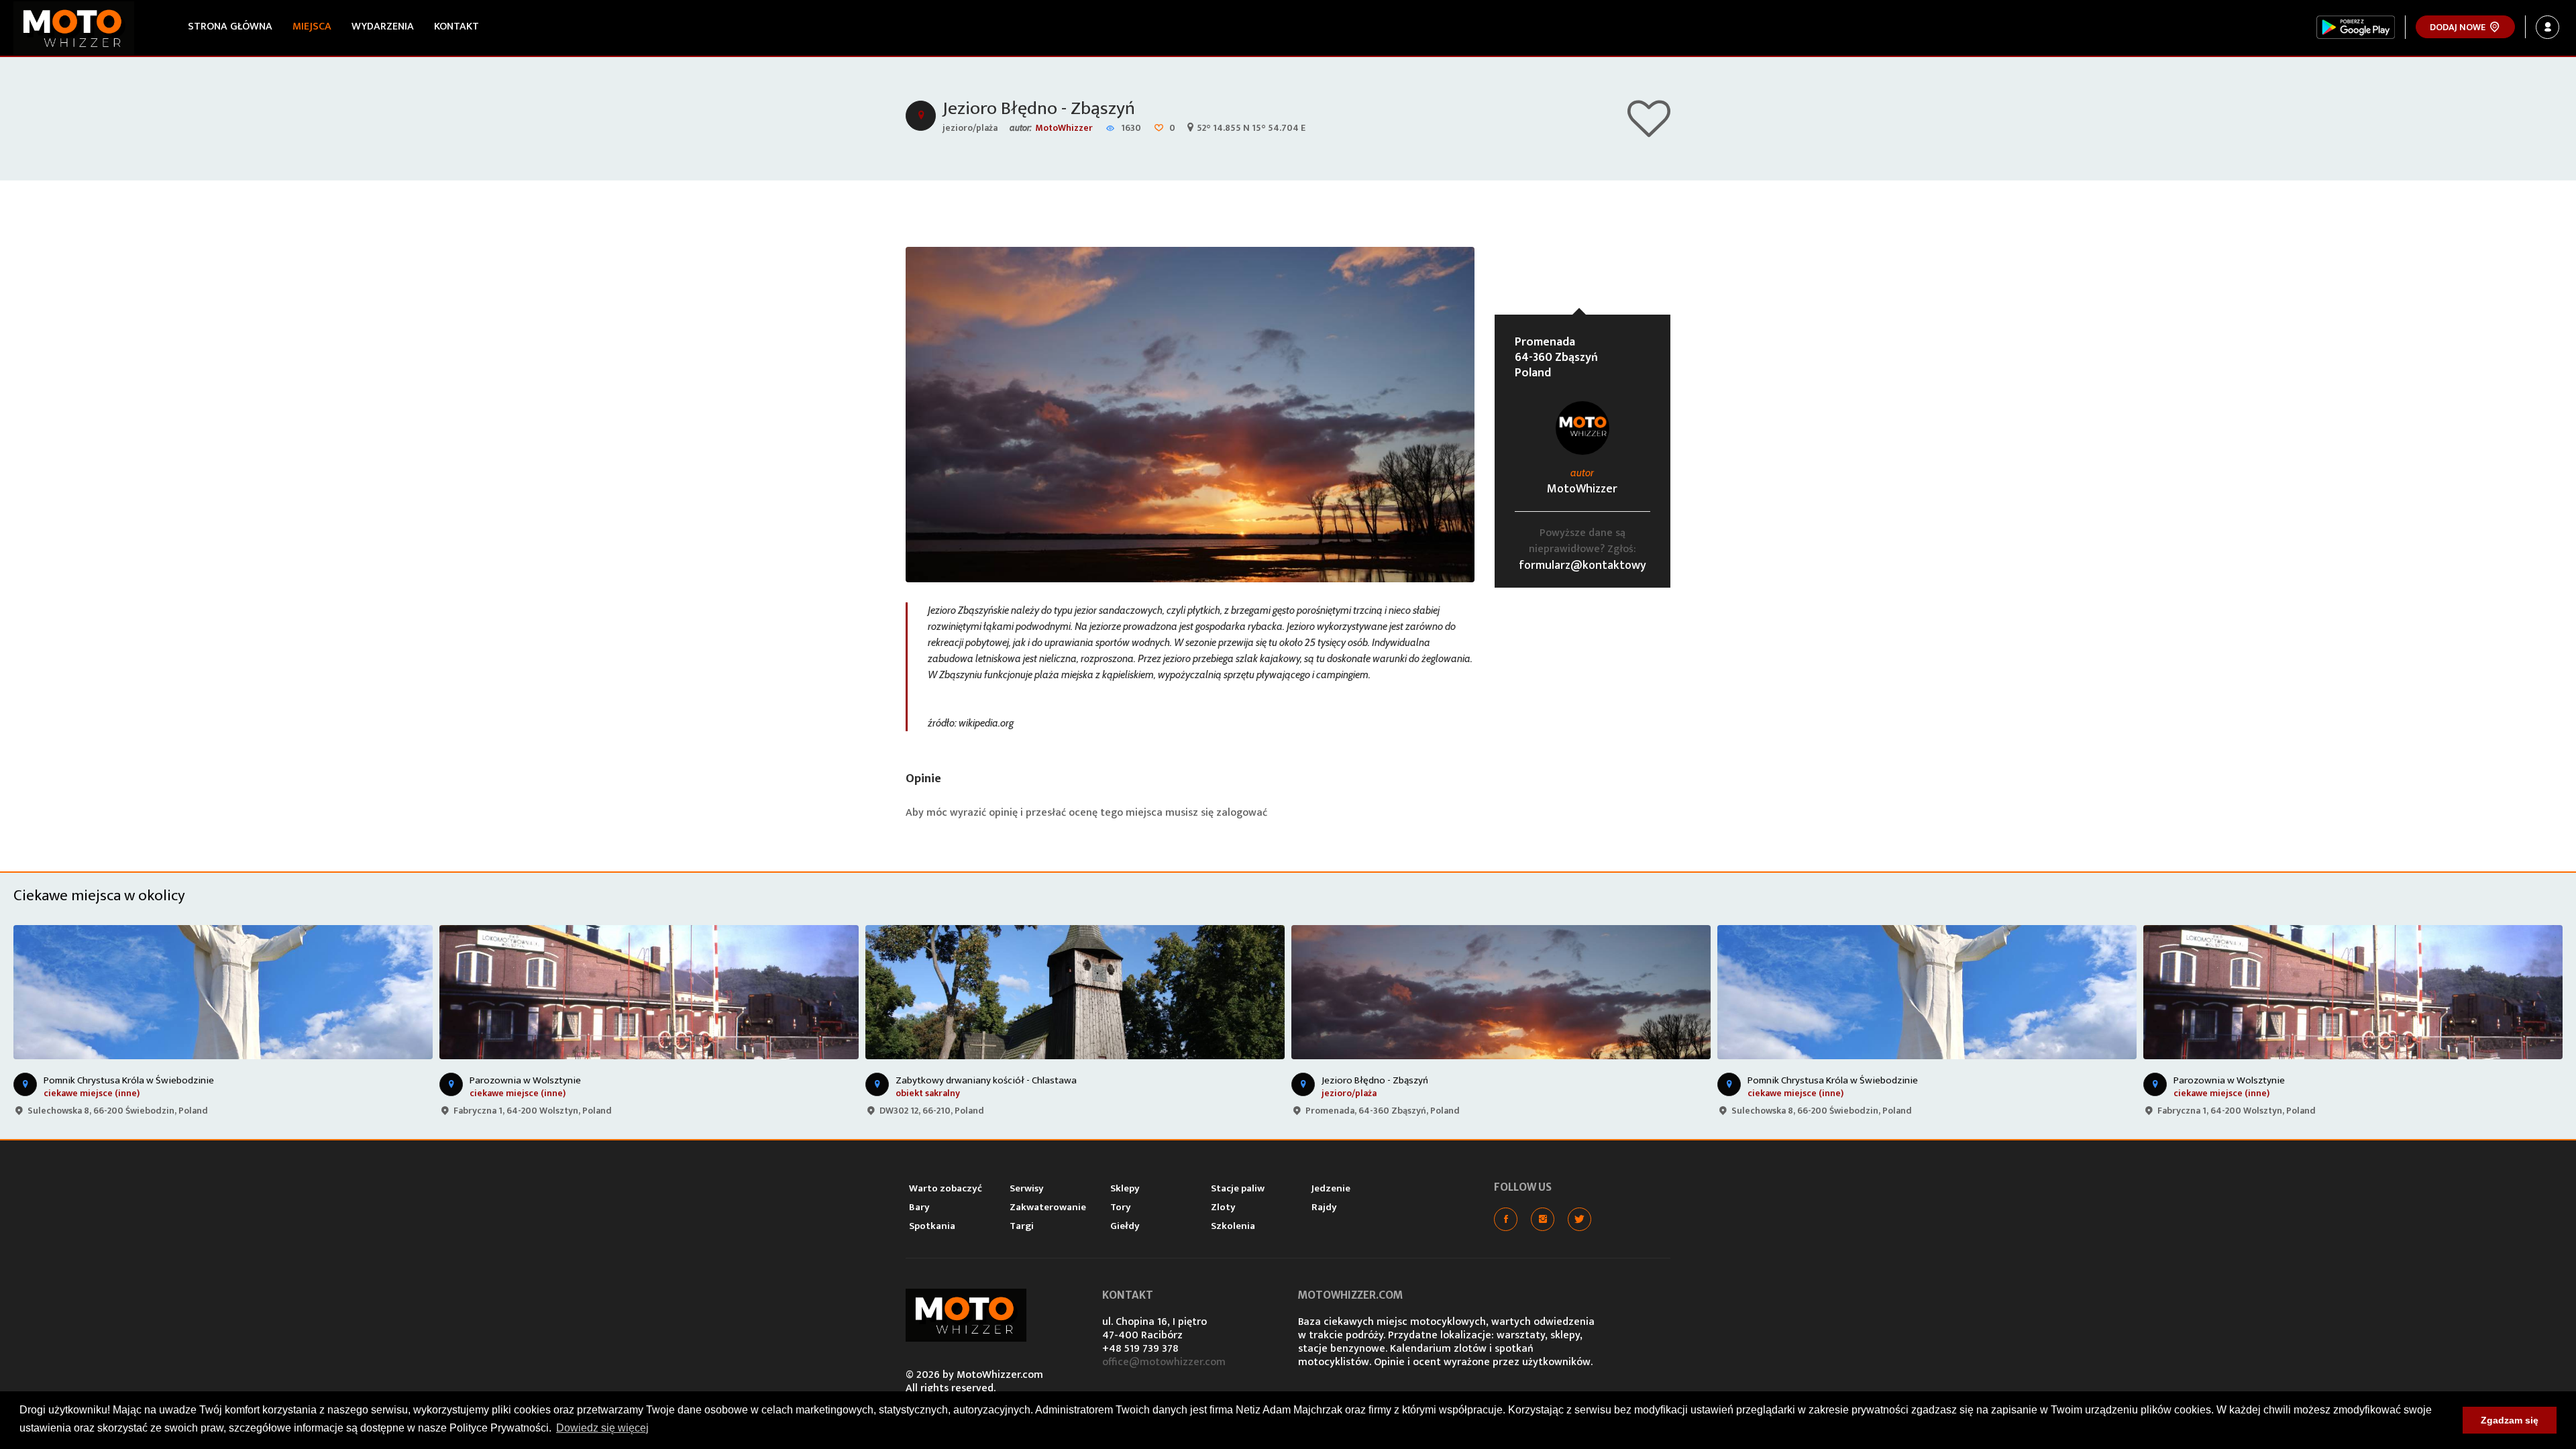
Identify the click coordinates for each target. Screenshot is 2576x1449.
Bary (919, 1207)
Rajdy (1324, 1207)
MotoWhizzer (1064, 128)
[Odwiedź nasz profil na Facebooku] (1506, 1219)
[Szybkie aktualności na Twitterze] (1579, 1219)
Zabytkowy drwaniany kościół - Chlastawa (986, 1080)
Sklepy (1125, 1188)
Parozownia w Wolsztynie (525, 1080)
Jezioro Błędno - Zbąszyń (1039, 108)
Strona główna (230, 26)
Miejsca (312, 26)
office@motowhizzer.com (1164, 1362)
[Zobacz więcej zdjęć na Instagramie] (1543, 1219)
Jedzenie (1331, 1188)
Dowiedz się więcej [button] (602, 1428)
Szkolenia (1233, 1226)
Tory (1121, 1207)
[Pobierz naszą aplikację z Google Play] (2356, 27)
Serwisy (1027, 1188)
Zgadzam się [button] (2510, 1420)
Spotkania (932, 1226)
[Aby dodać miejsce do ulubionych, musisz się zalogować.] (1649, 131)
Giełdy (1125, 1226)
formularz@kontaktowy (1582, 566)
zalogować (1242, 813)
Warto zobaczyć (946, 1188)
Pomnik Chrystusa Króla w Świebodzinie (129, 1080)
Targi (1022, 1226)
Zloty (1223, 1207)
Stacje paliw (1238, 1188)
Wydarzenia (383, 26)
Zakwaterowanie (1048, 1207)
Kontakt (457, 26)
